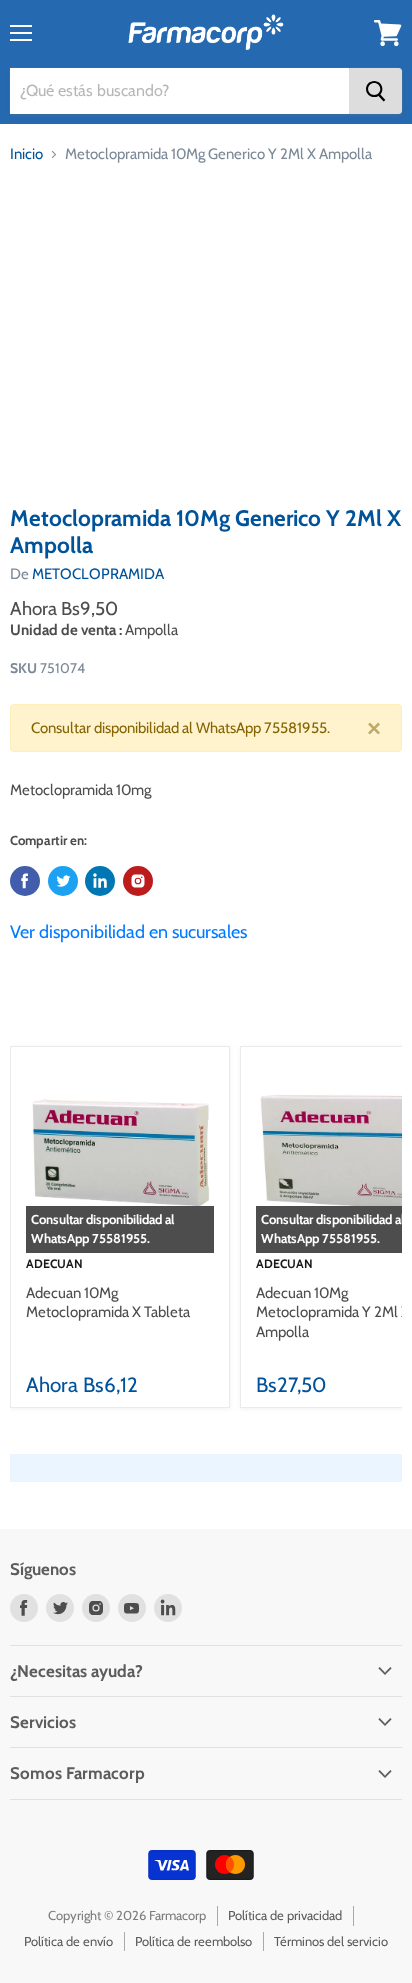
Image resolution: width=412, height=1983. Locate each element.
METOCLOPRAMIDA (98, 574)
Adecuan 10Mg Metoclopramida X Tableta (108, 1303)
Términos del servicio (331, 1941)
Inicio (26, 154)
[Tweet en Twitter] (63, 881)
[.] (138, 881)
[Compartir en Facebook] (25, 881)
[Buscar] (375, 91)
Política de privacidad (285, 1915)
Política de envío (68, 1941)
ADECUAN (54, 1263)
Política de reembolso (193, 1941)
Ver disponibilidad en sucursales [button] (128, 932)
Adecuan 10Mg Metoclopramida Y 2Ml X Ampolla (333, 1312)
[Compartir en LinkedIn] (100, 881)
